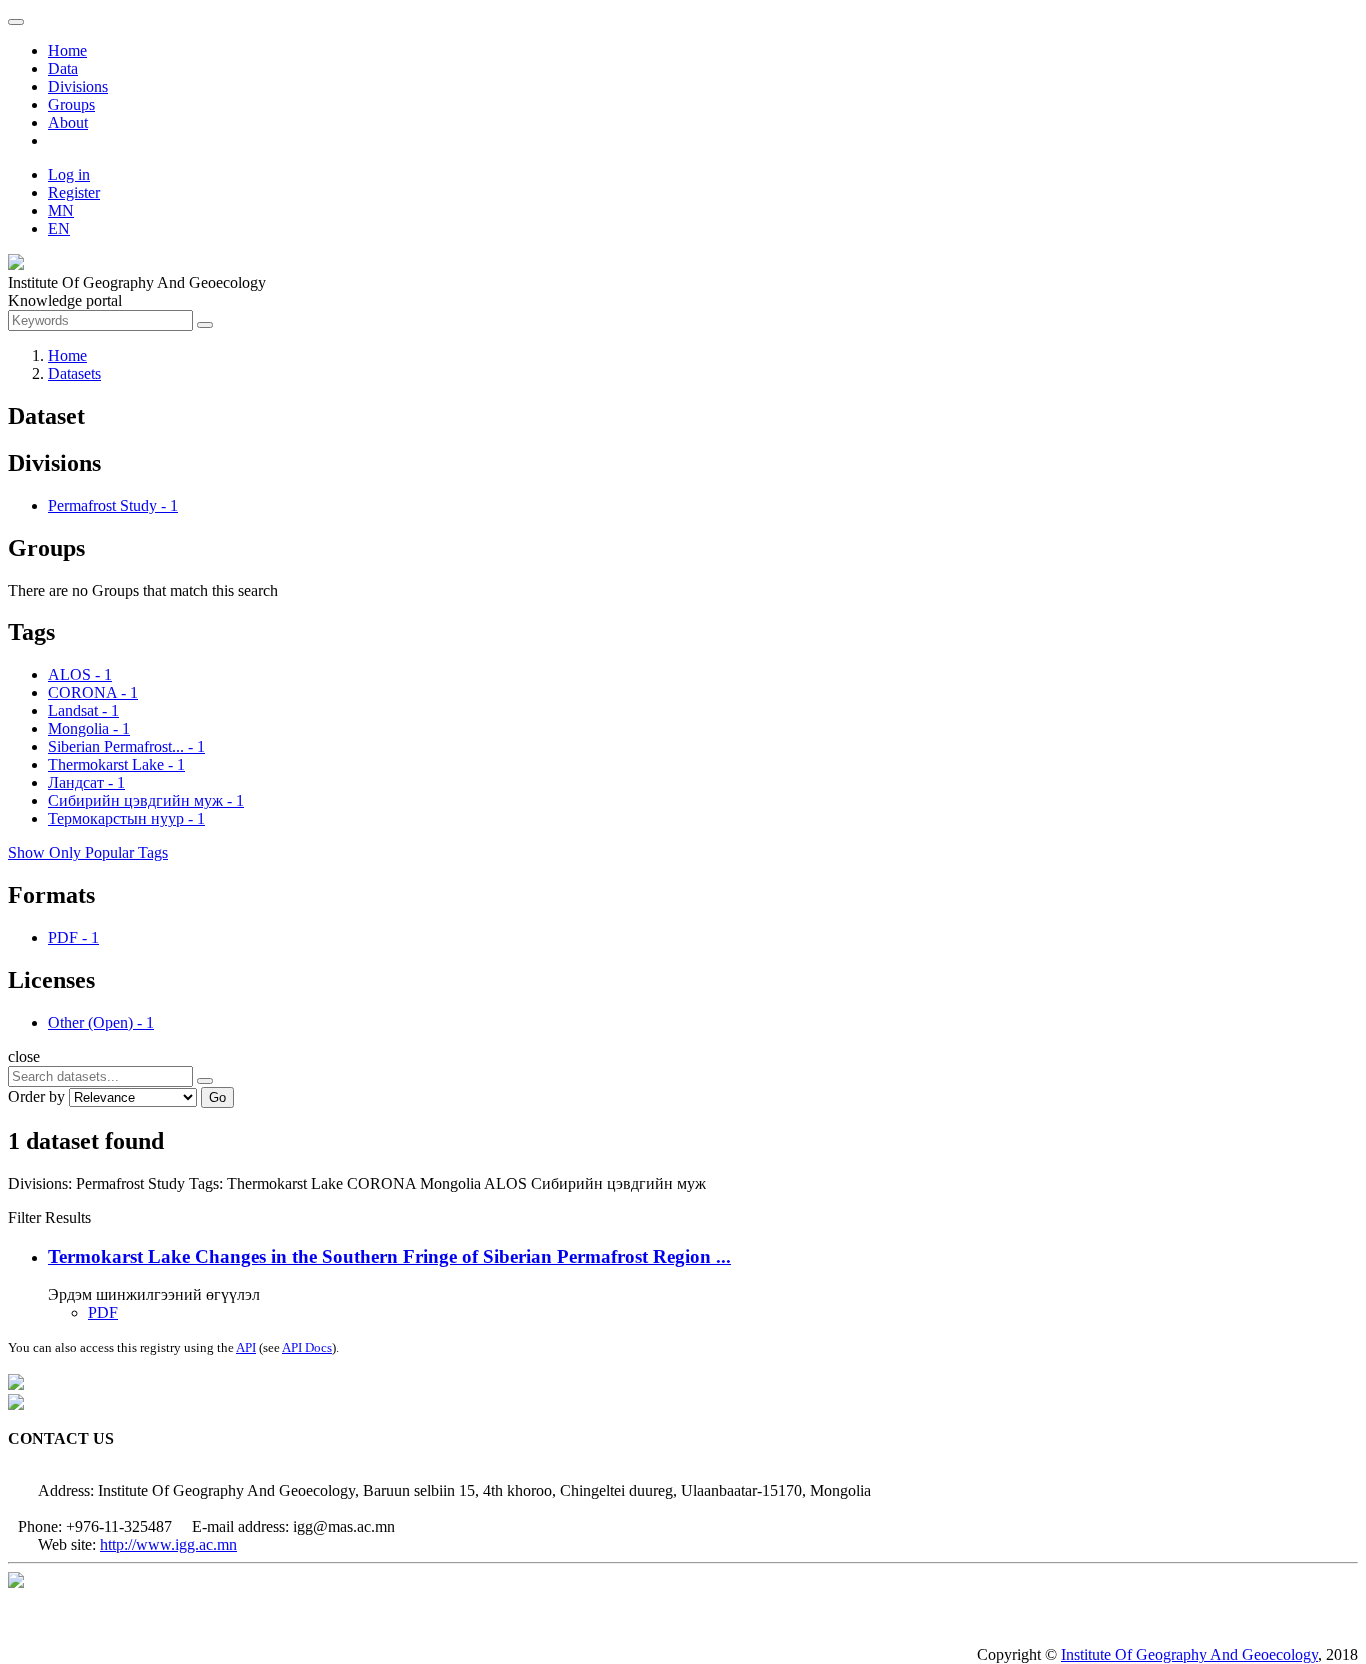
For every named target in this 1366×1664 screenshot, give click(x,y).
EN (59, 228)
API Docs (307, 1347)
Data (63, 68)
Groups (71, 104)
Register (74, 192)
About (68, 122)
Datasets (74, 373)
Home (67, 50)
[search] (205, 1081)
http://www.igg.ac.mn (168, 1544)
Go (217, 1097)
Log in (69, 174)
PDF (103, 1312)
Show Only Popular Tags (88, 852)
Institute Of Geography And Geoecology (1189, 1654)
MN (61, 210)
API (246, 1347)
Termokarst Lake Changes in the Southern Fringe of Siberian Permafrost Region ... (389, 1256)
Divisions (78, 86)
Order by (36, 1096)
